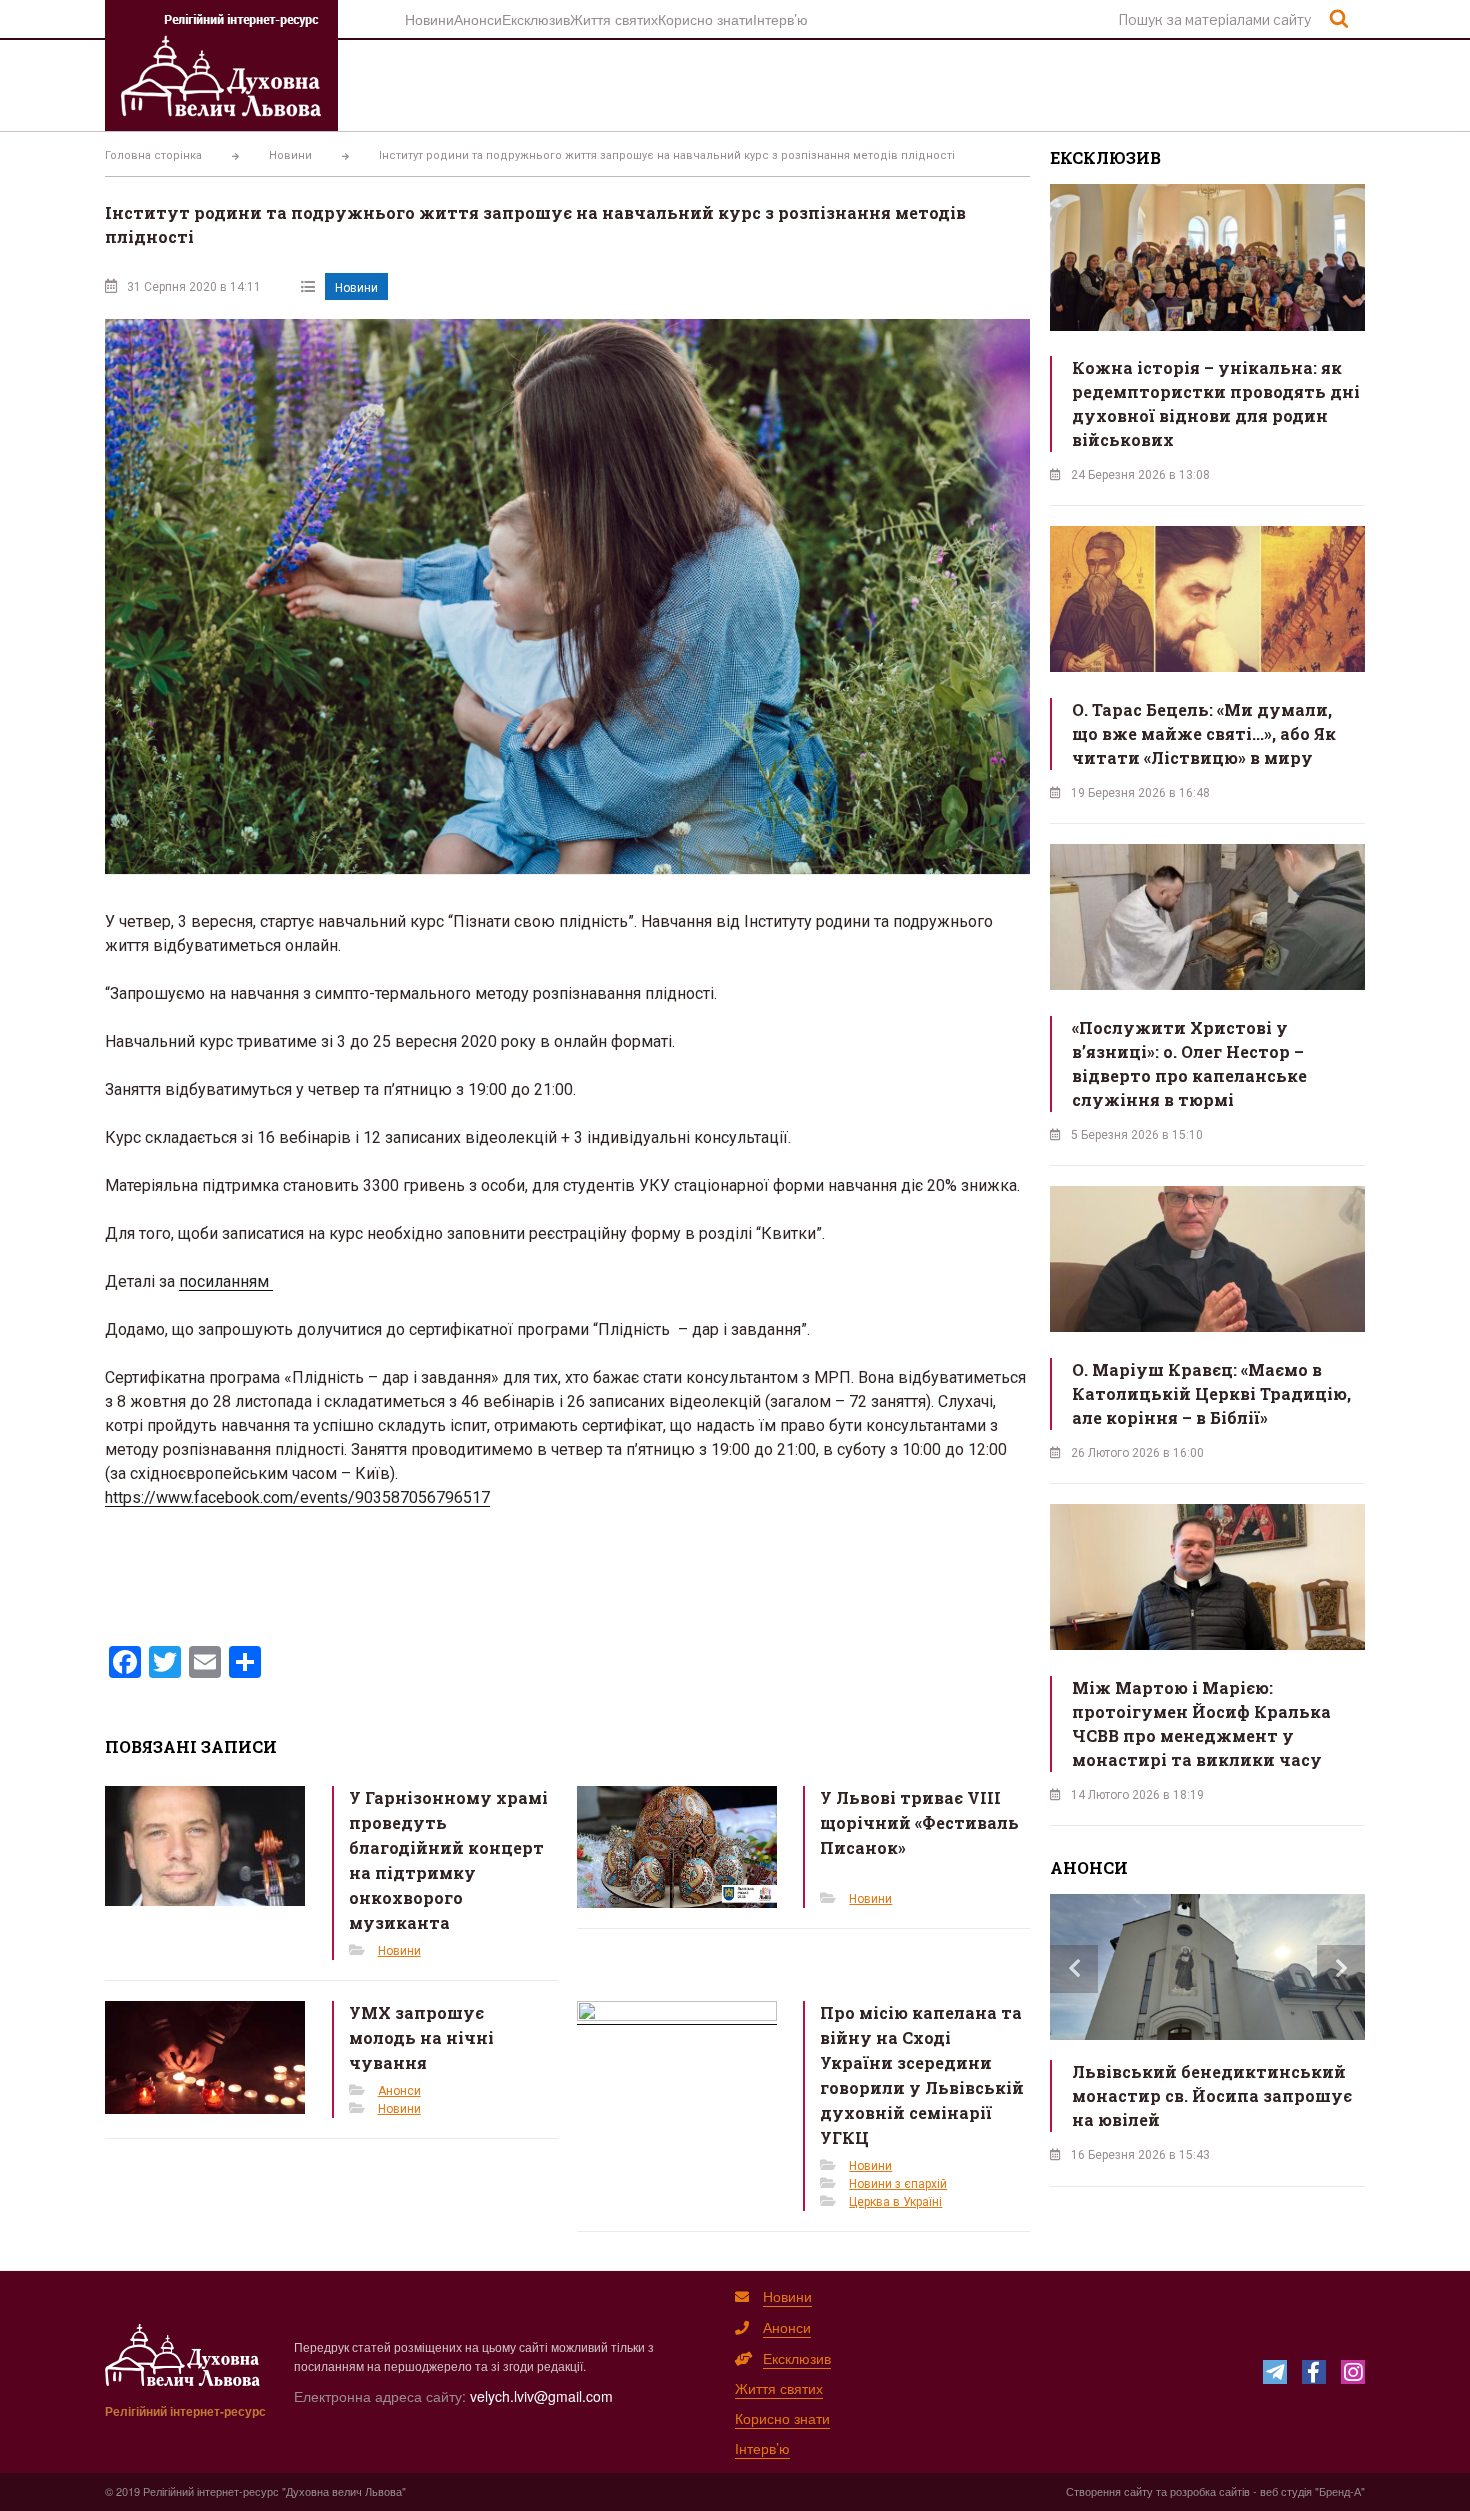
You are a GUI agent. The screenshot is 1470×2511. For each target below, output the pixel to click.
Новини (429, 19)
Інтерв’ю (780, 19)
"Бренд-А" (1340, 2491)
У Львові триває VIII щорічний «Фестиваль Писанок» (919, 1822)
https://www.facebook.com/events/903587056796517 (297, 1497)
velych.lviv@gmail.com (541, 2396)
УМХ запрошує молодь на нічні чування (421, 2037)
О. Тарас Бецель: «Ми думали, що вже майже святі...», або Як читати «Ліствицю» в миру (1204, 733)
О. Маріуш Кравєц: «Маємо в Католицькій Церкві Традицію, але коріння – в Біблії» (1211, 1393)
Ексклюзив (536, 19)
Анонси (478, 19)
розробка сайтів (1210, 2491)
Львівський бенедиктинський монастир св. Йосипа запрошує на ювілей (1212, 2095)
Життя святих (614, 19)
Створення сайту (1109, 2491)
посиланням (226, 1281)
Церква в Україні (895, 2202)
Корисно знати (705, 19)
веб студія (1286, 2491)
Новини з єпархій (898, 2184)
